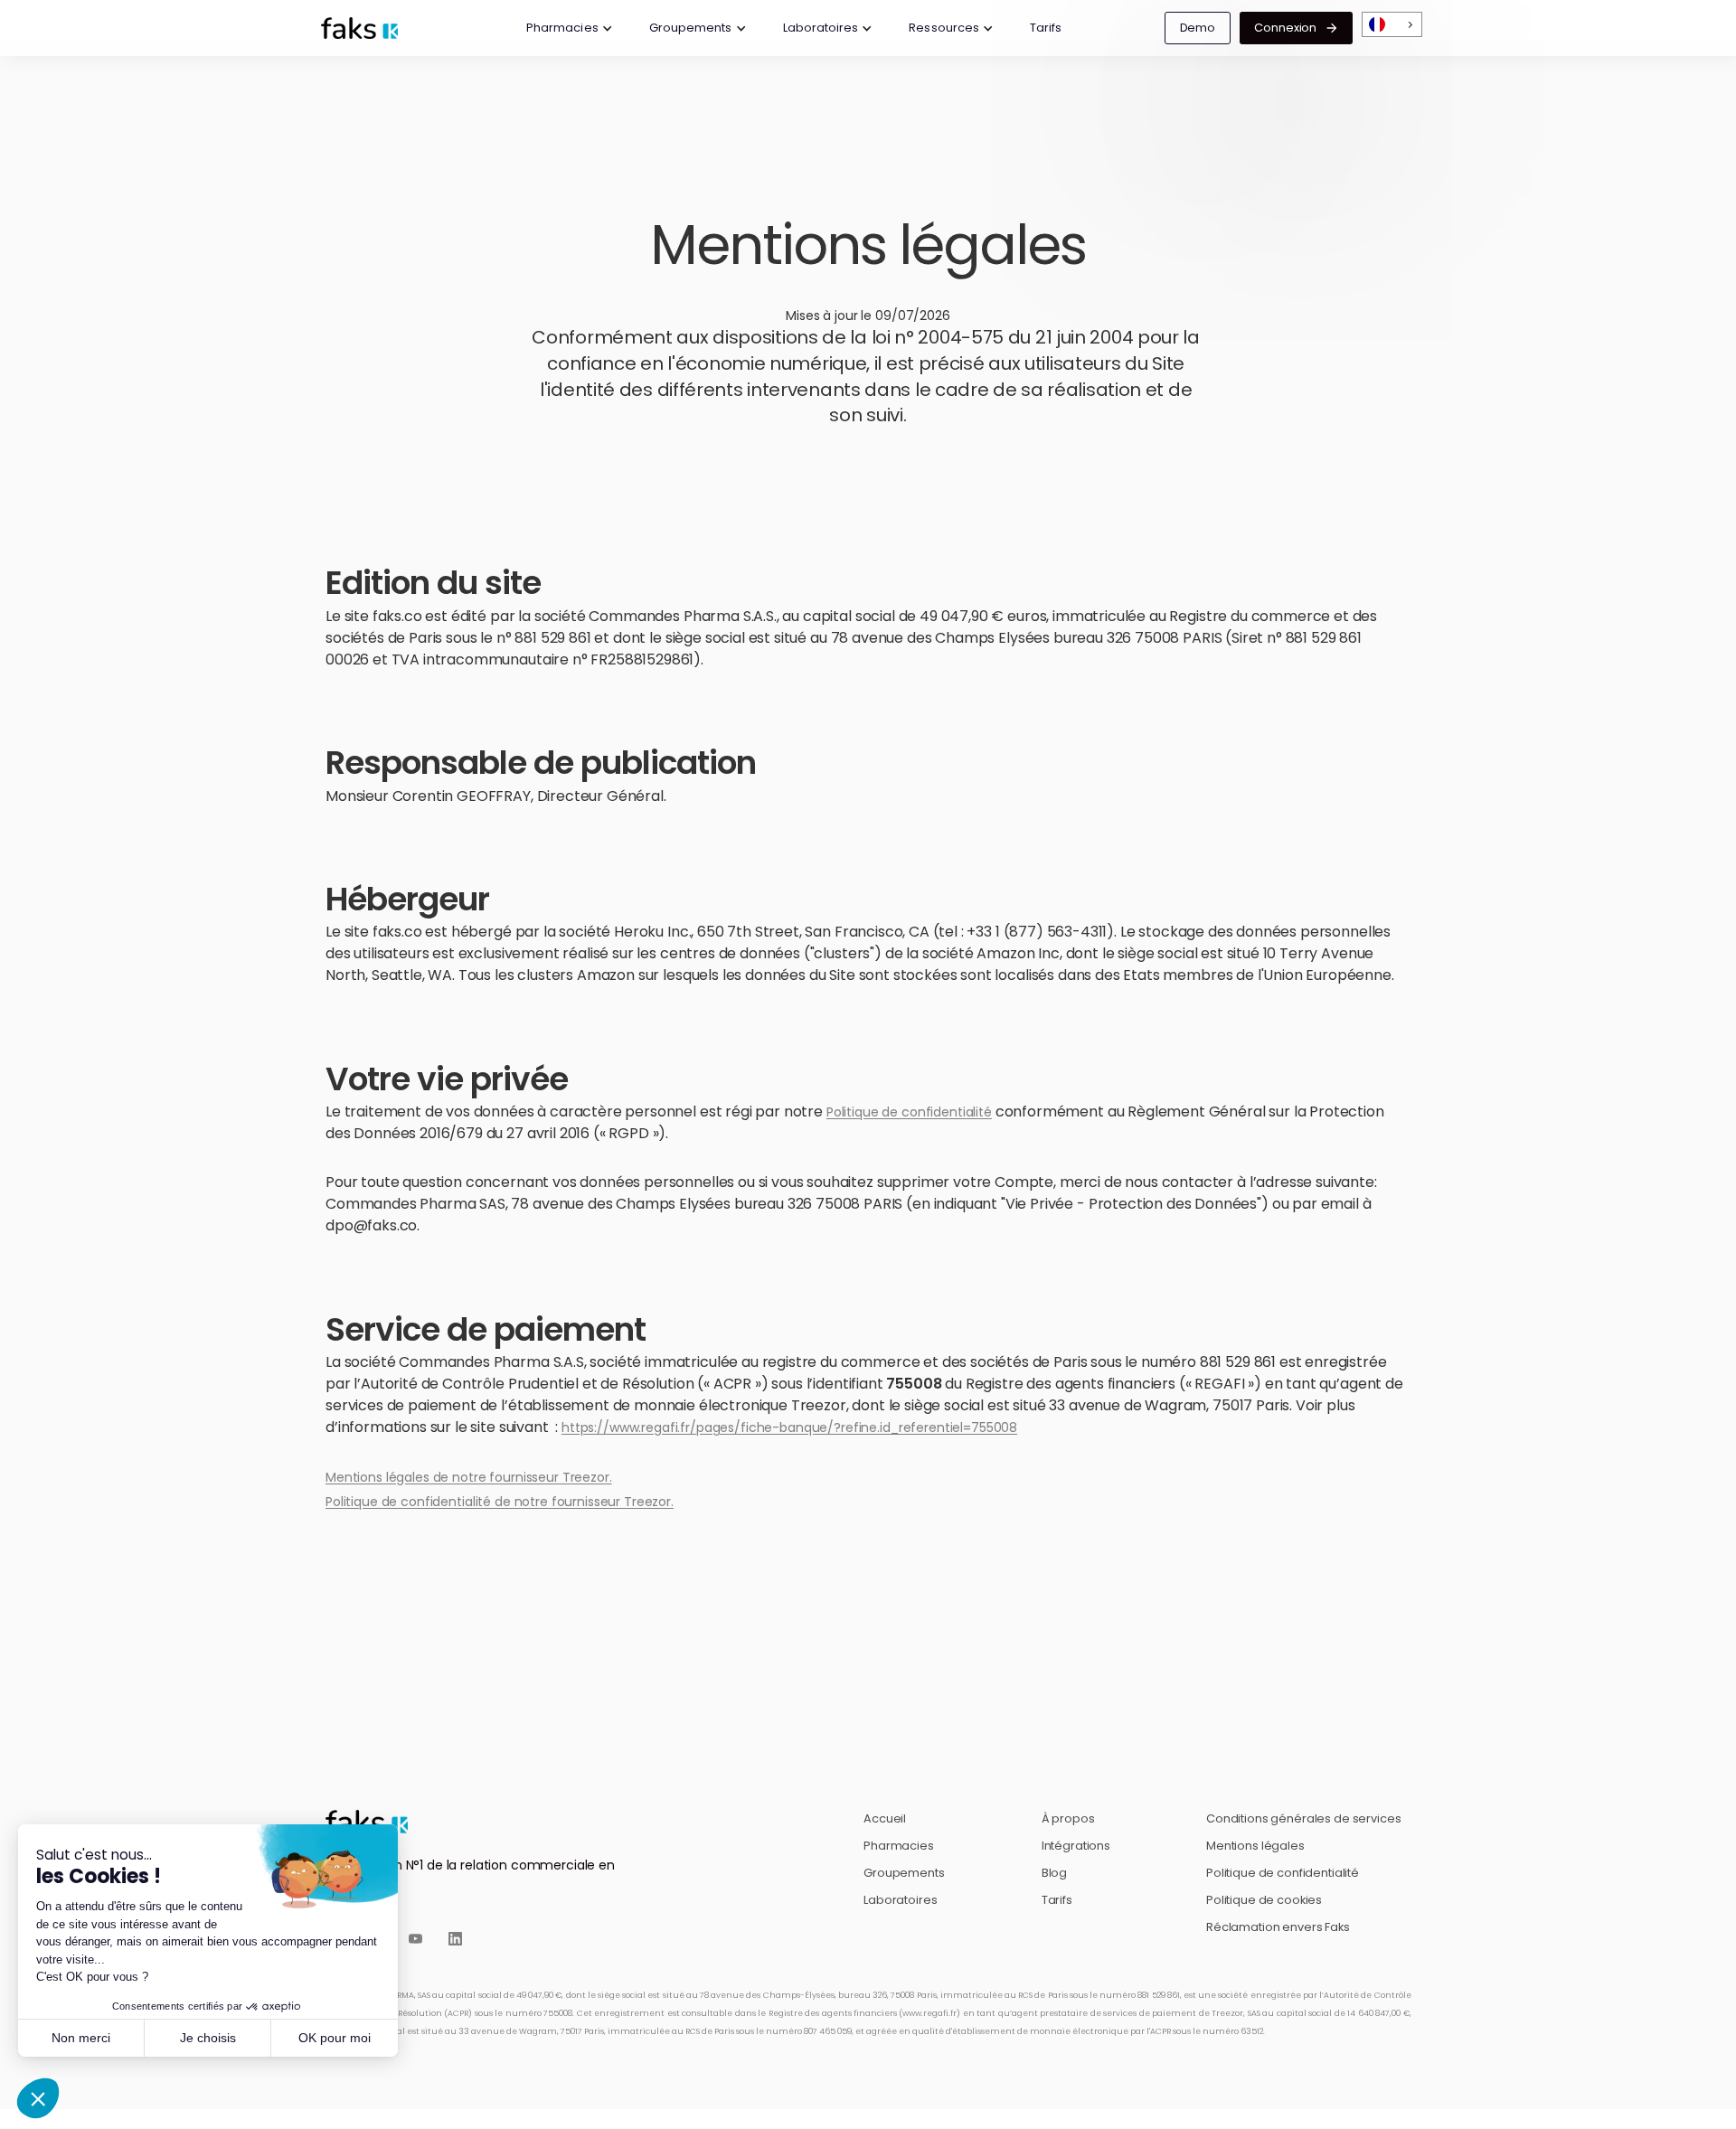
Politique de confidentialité (909, 1112)
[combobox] (1392, 25)
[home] (369, 28)
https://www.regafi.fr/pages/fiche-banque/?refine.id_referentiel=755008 (789, 1427)
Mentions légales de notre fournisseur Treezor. (469, 1477)
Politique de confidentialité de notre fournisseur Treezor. (500, 1502)
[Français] (1392, 25)
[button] (570, 28)
